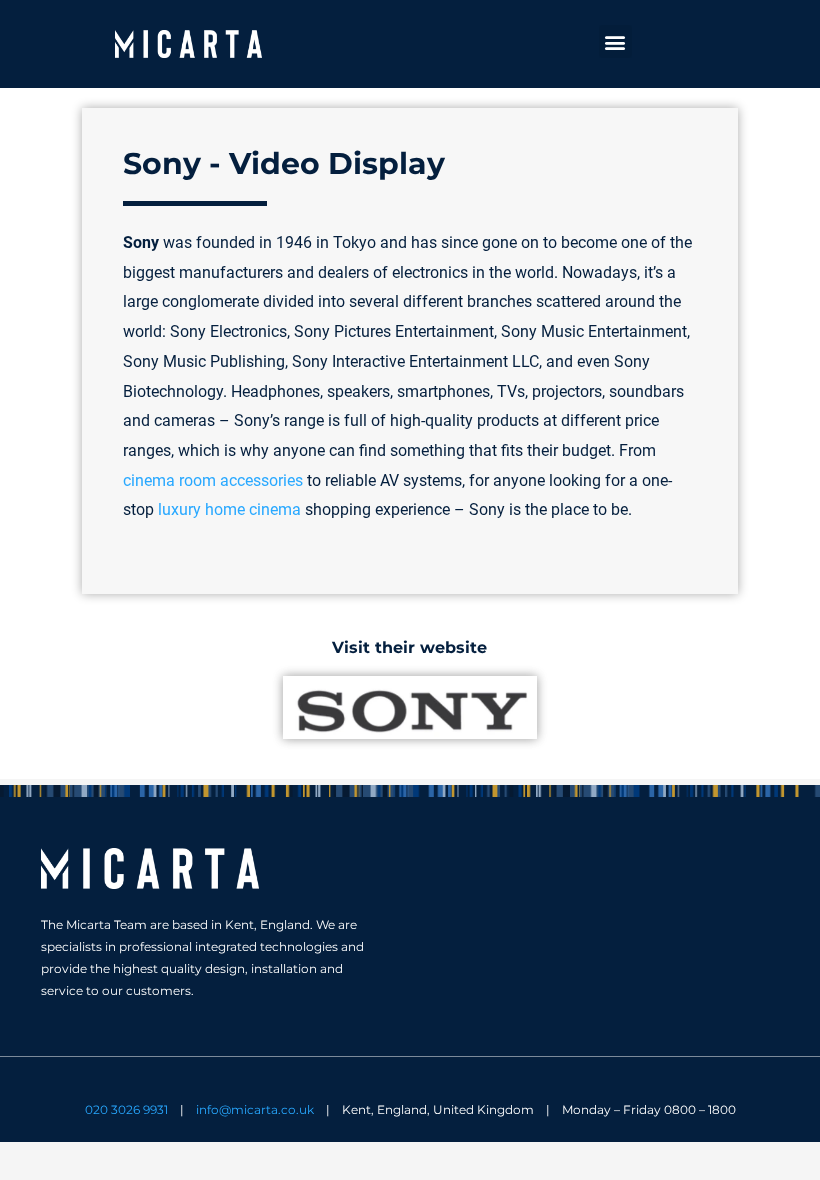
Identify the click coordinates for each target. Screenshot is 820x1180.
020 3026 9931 (126, 1109)
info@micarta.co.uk (255, 1109)
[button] (615, 41)
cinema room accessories (213, 480)
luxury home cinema (229, 509)
